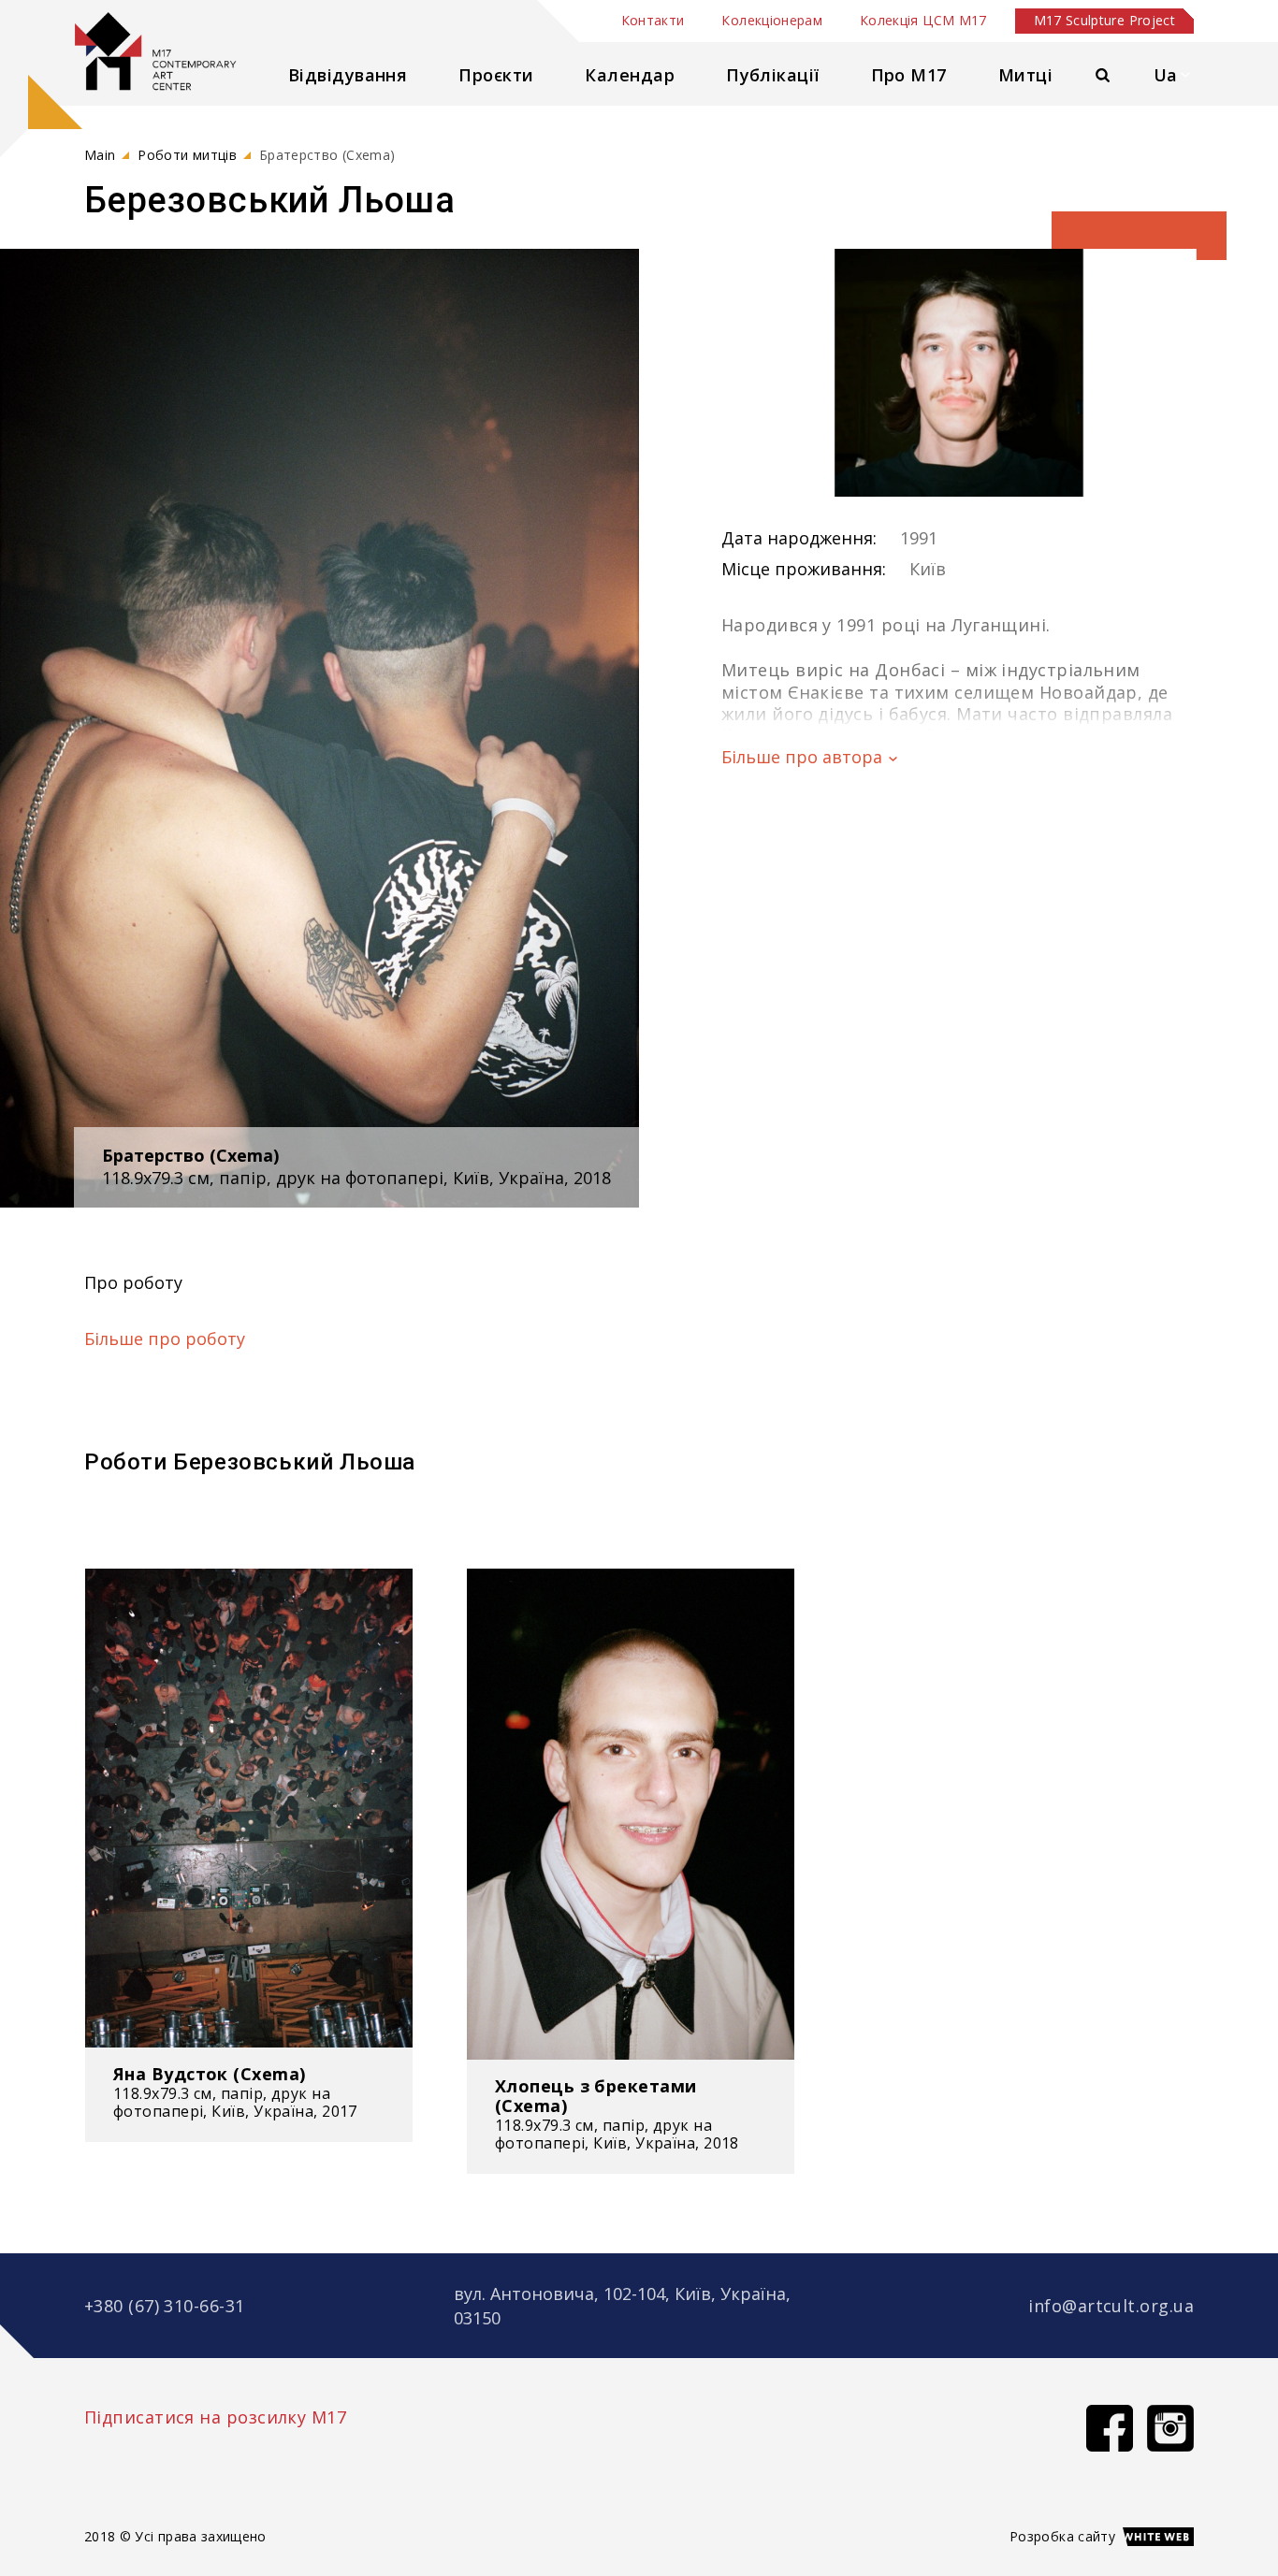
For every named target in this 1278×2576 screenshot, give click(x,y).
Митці (1025, 75)
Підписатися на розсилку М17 (215, 2417)
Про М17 (909, 75)
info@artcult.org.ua (1111, 2306)
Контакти (653, 21)
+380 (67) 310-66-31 (165, 2306)
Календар (630, 75)
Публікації (773, 75)
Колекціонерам (772, 21)
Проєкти (496, 75)
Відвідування (348, 75)
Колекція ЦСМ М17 (923, 21)
